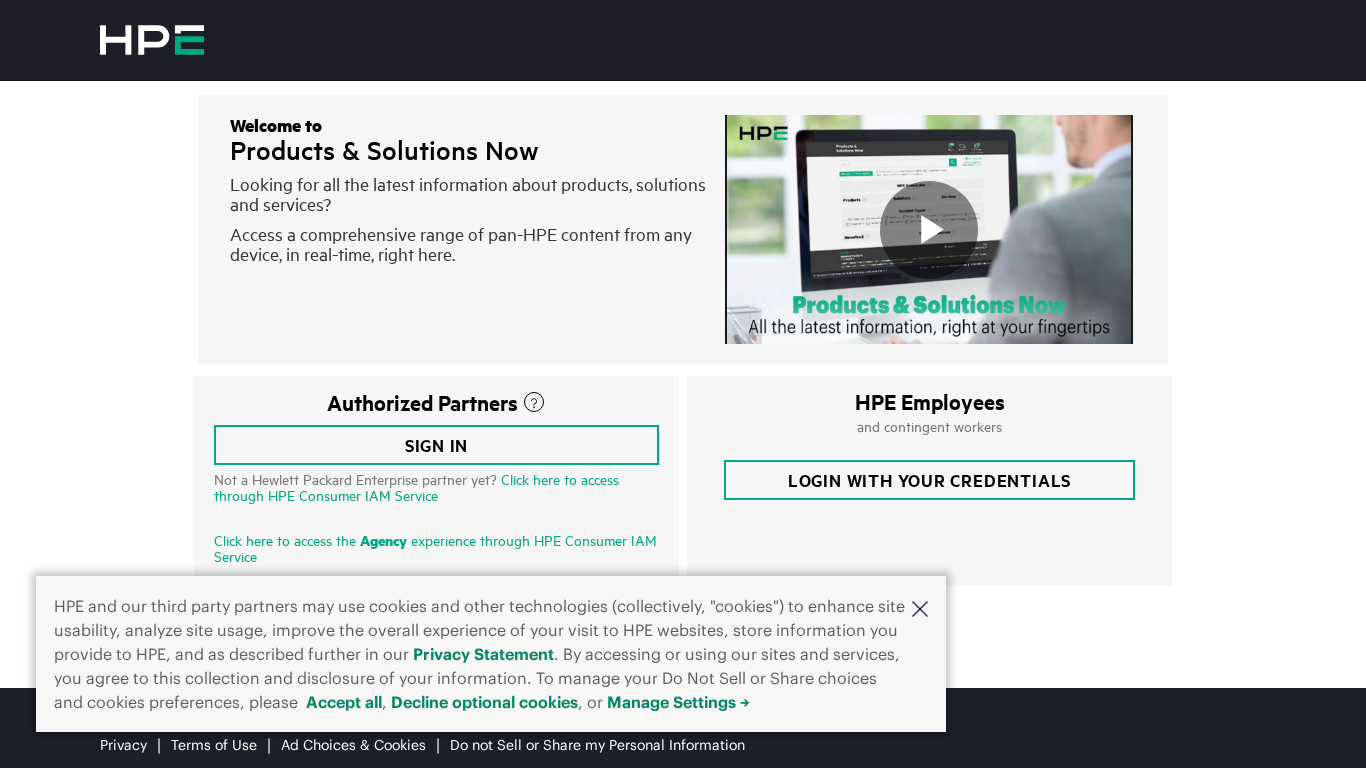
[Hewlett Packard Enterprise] (152, 40)
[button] (920, 607)
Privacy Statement (483, 654)
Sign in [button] (437, 445)
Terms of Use (214, 745)
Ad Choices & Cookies (353, 745)
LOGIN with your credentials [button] (929, 480)
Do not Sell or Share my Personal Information (597, 745)
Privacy (123, 745)
